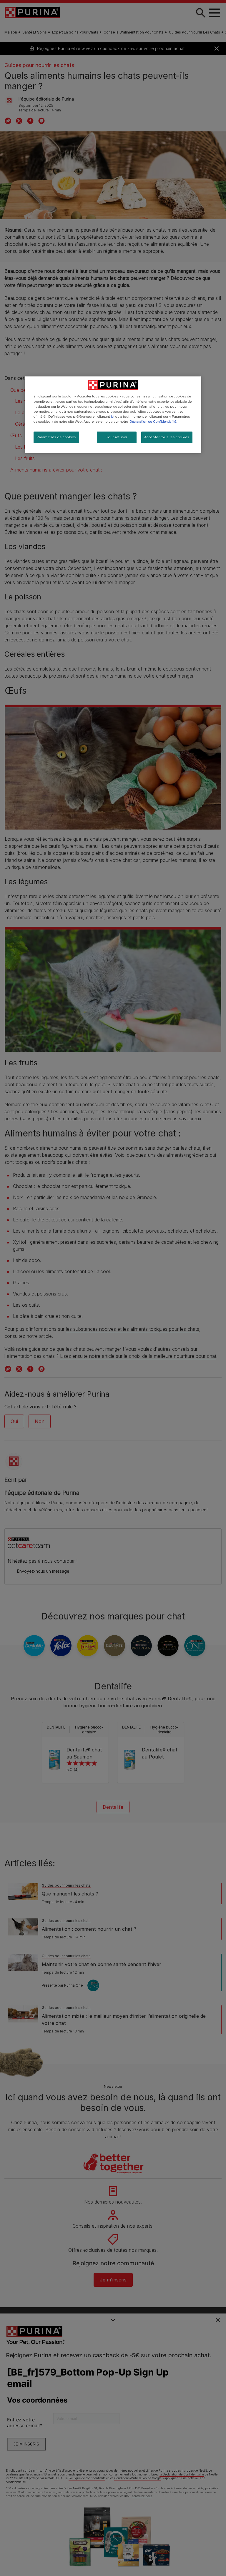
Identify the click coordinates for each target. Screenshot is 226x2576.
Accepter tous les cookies (167, 437)
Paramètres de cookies (56, 437)
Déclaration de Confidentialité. (153, 422)
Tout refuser (117, 437)
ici (113, 417)
